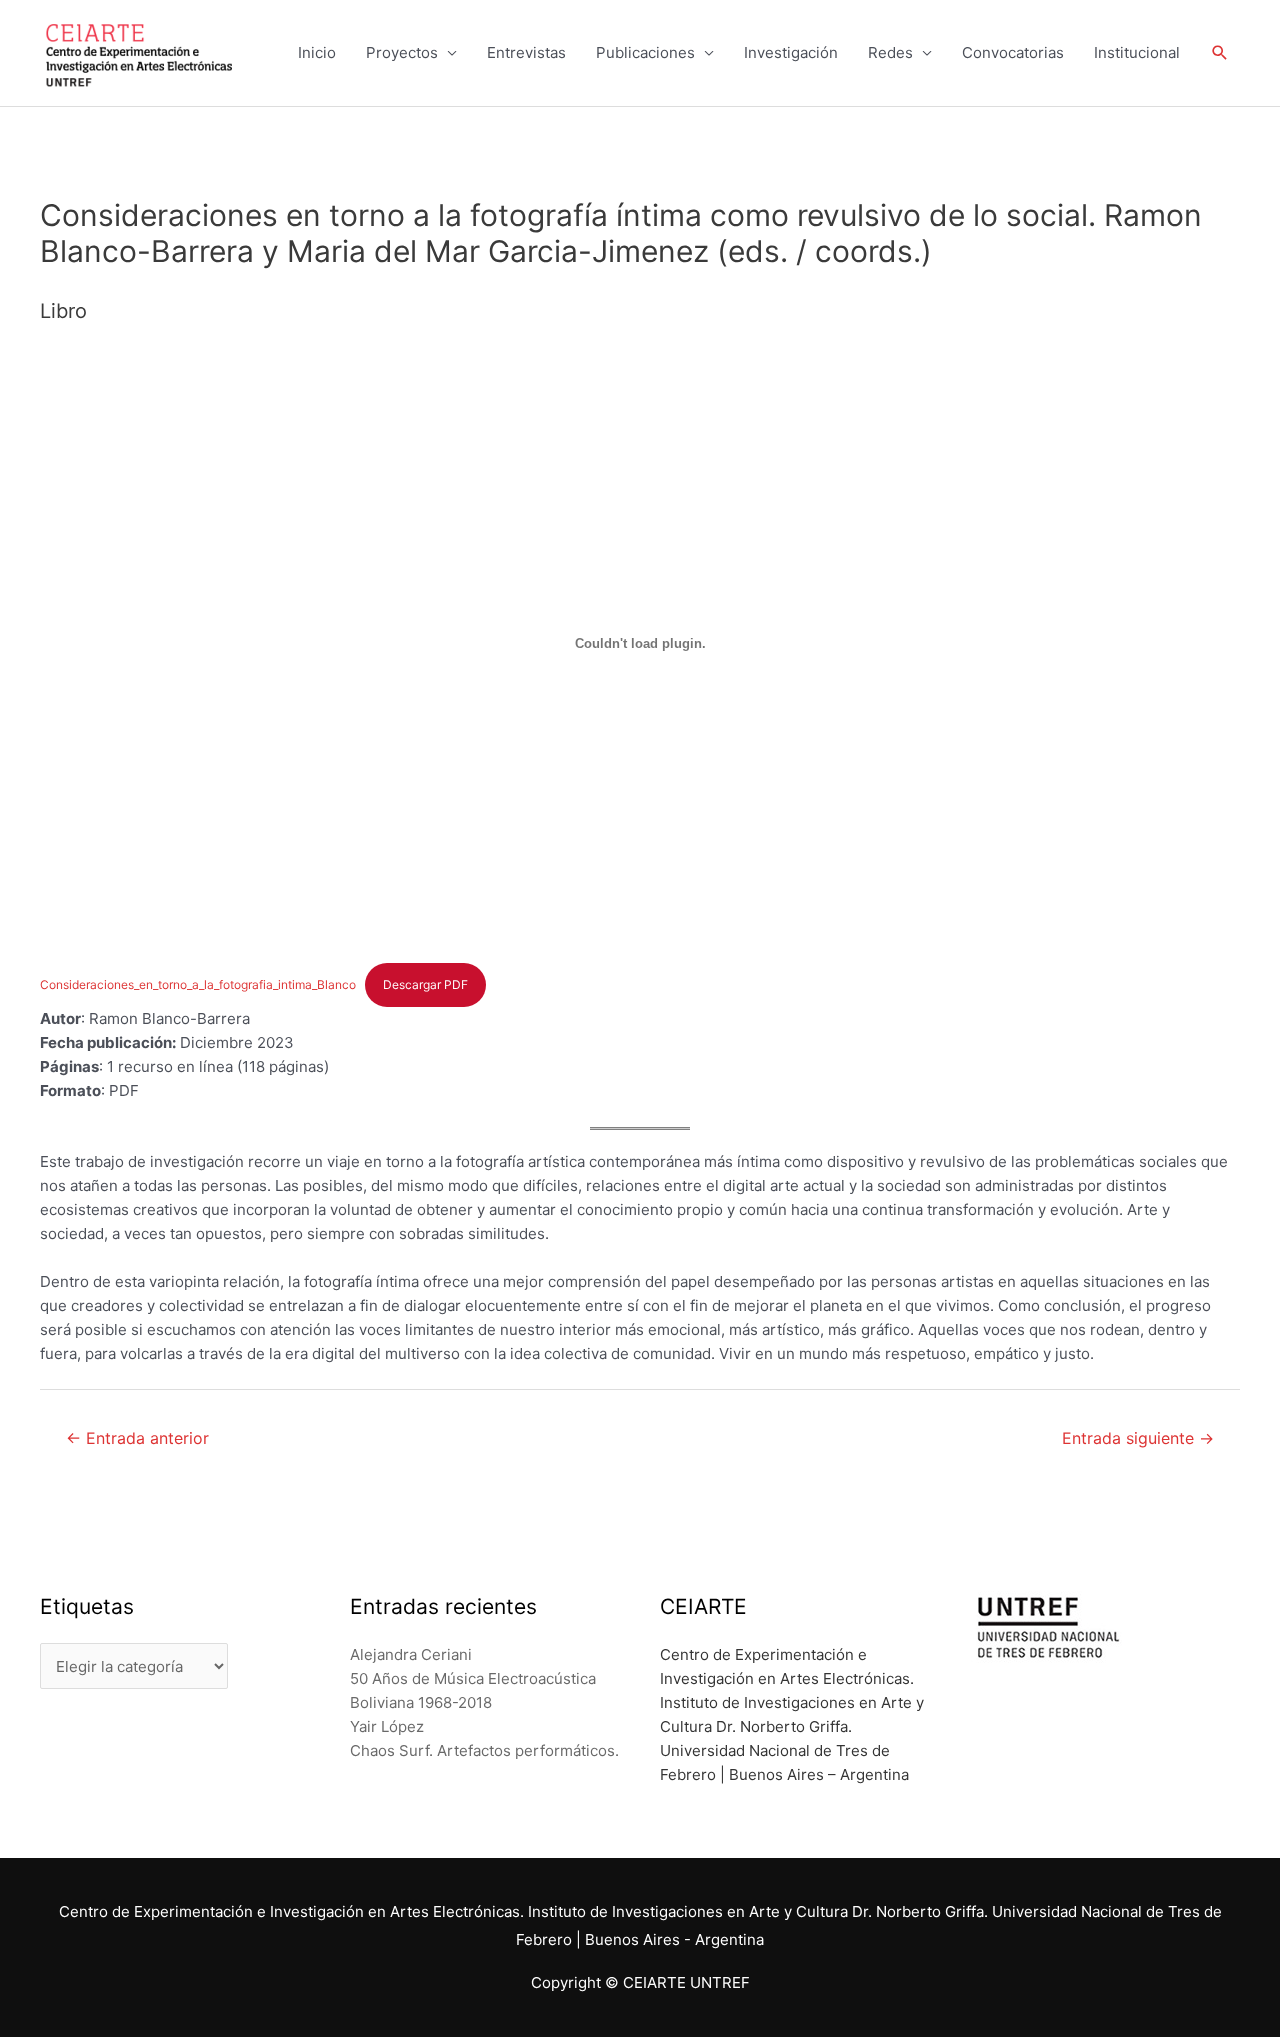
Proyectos (402, 52)
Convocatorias (1013, 52)
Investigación (791, 52)
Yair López (387, 1726)
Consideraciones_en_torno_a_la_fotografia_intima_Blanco (198, 984)
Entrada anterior (137, 1438)
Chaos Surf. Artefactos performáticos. (484, 1750)
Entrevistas (526, 52)
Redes (890, 52)
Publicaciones (645, 52)
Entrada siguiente (1138, 1438)
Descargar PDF (425, 984)
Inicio (317, 52)
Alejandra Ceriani (411, 1654)
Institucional (1137, 52)
